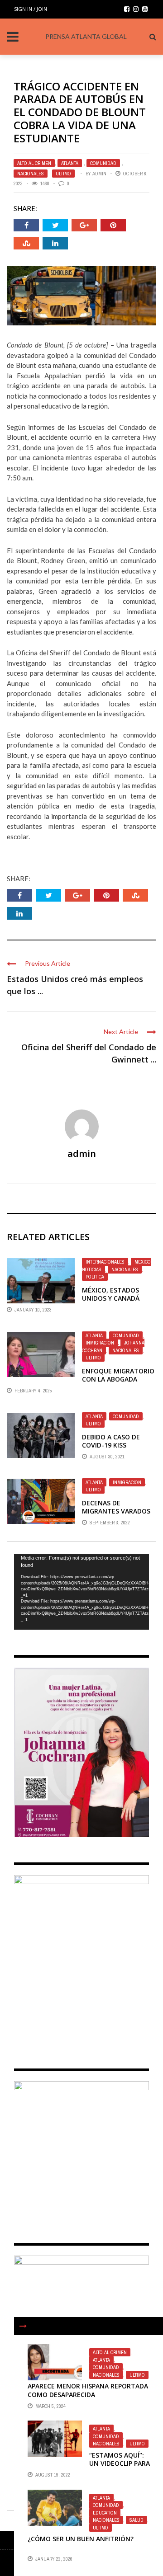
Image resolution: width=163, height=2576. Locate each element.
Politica (95, 1277)
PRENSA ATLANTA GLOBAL (86, 36)
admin (99, 174)
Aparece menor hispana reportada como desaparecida (88, 2390)
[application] (81, 1592)
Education (105, 2513)
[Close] (23, 2326)
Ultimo (63, 174)
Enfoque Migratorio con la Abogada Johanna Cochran (118, 1379)
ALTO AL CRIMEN (34, 163)
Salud (137, 2520)
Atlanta (70, 163)
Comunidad (103, 163)
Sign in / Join (31, 9)
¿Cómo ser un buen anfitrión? (81, 2539)
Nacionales (31, 174)
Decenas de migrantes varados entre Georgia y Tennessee (116, 1515)
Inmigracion (100, 1343)
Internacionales (105, 1262)
